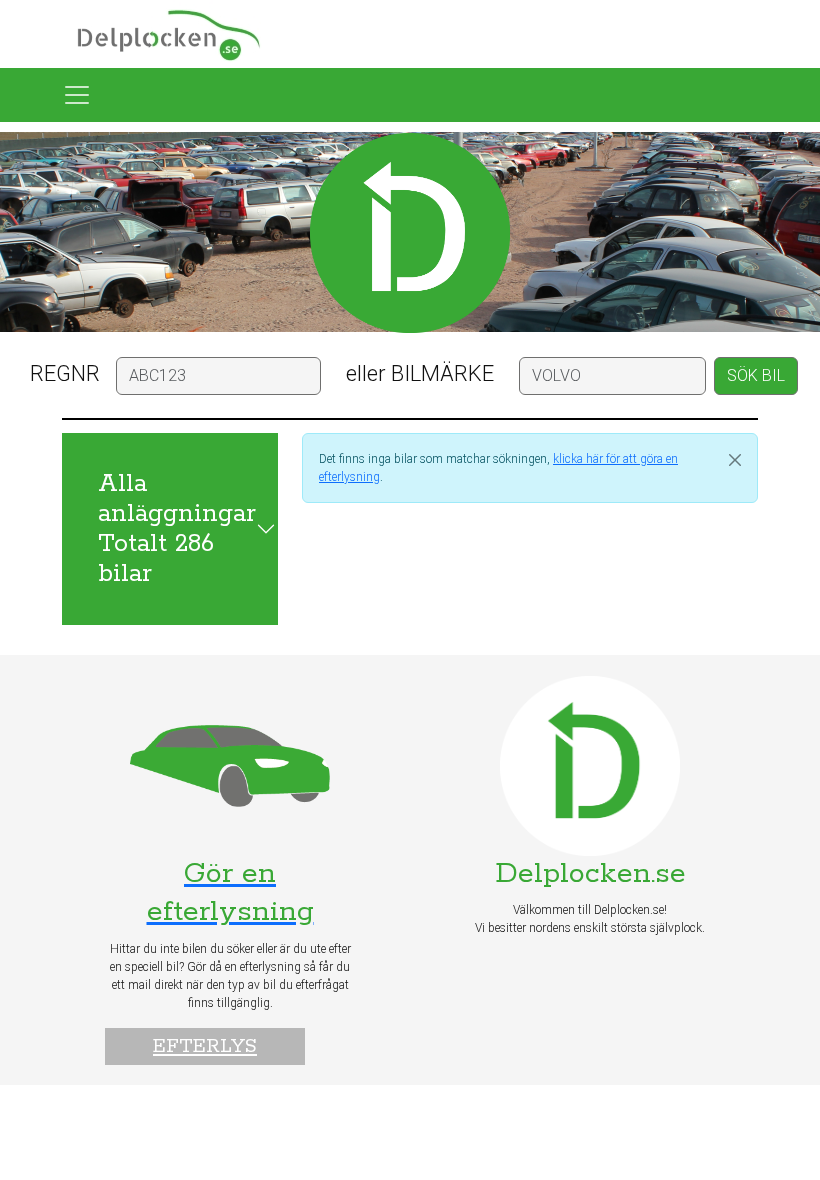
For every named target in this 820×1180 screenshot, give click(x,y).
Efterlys (205, 1046)
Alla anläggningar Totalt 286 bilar (177, 529)
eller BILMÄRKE (420, 373)
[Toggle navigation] (77, 95)
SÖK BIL (756, 375)
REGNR (65, 373)
